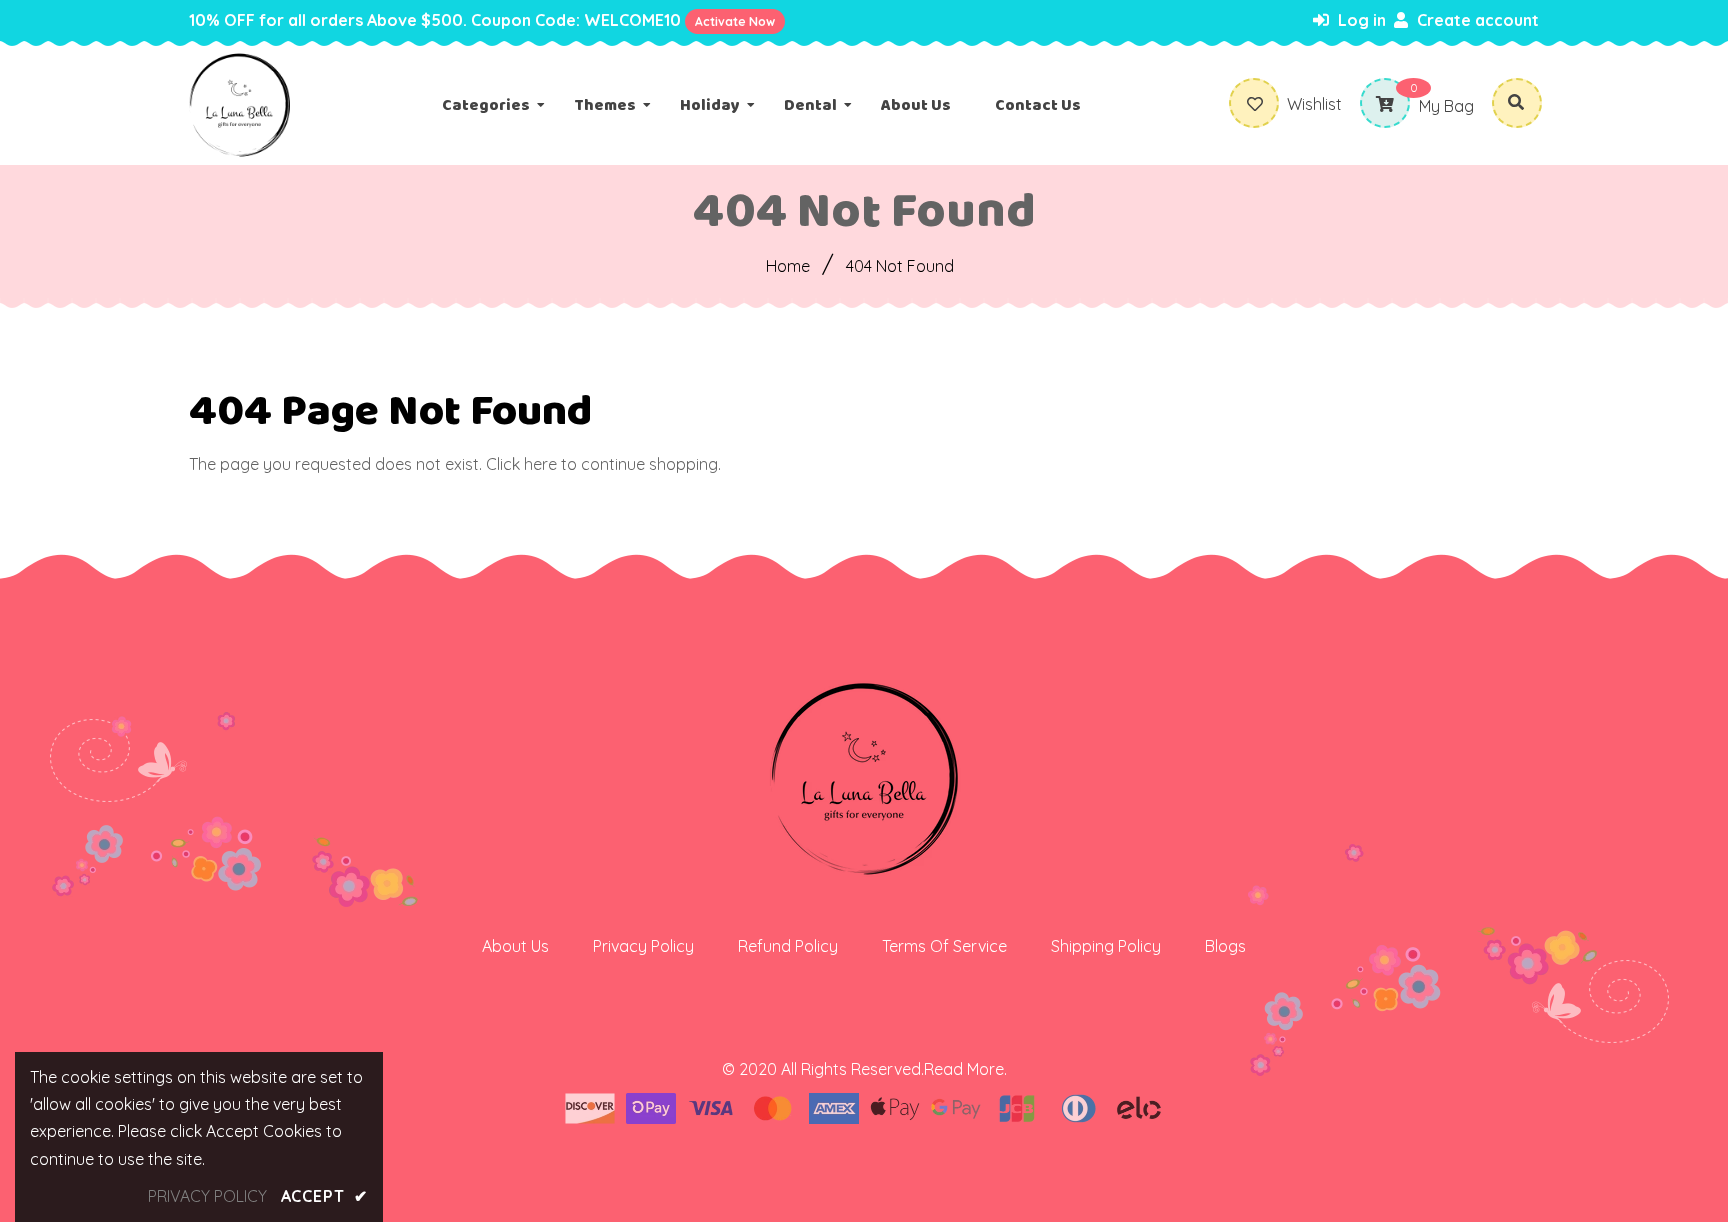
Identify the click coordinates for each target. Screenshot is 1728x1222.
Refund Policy (788, 946)
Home (788, 266)
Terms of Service (944, 946)
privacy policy (207, 1196)
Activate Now (735, 21)
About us (515, 946)
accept (324, 1196)
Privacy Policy (643, 946)
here (540, 464)
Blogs (1225, 946)
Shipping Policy (1106, 946)
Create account (1476, 20)
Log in (1360, 20)
